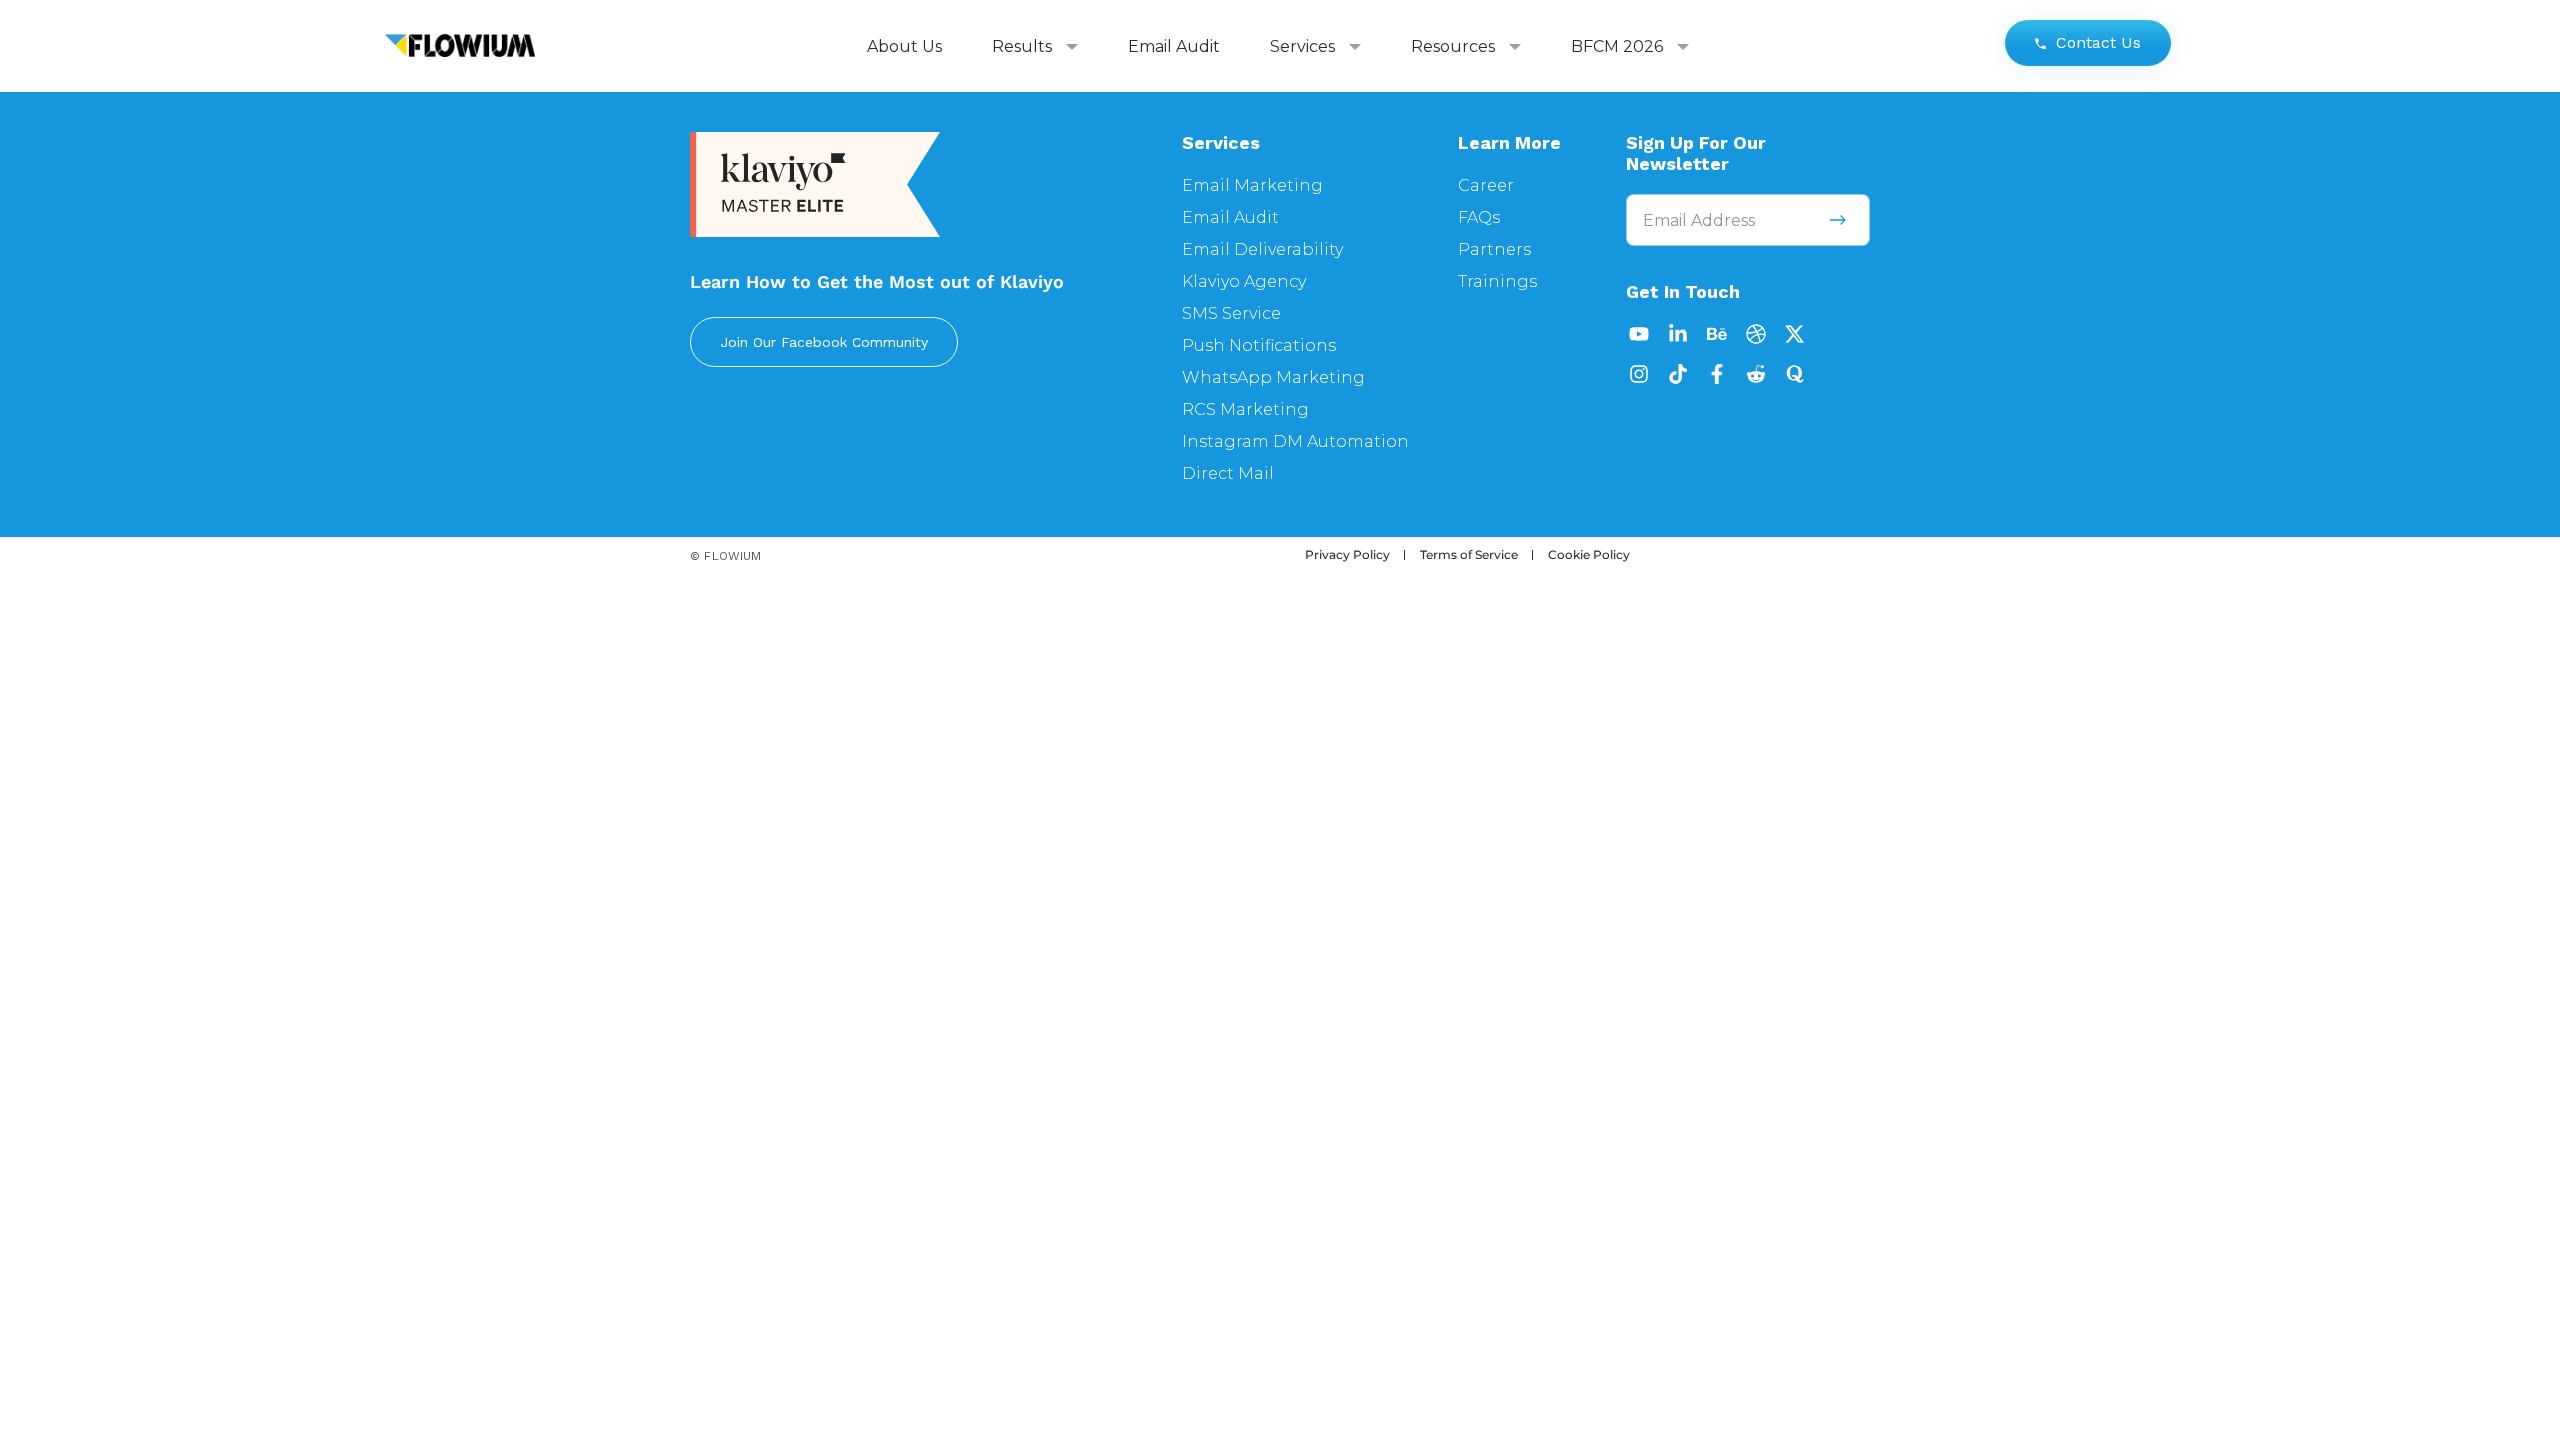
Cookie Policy (1589, 554)
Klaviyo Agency (1244, 281)
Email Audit (1174, 46)
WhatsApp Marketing (1273, 377)
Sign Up (1837, 220)
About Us (904, 46)
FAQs (1479, 217)
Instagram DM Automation (1295, 441)
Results (1022, 46)
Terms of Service (1469, 554)
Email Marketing (1252, 185)
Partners (1494, 249)
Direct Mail (1228, 473)
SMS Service (1231, 313)
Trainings (1497, 281)
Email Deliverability (1262, 249)
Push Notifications (1259, 345)
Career (1486, 185)
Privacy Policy (1347, 554)
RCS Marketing (1245, 409)
